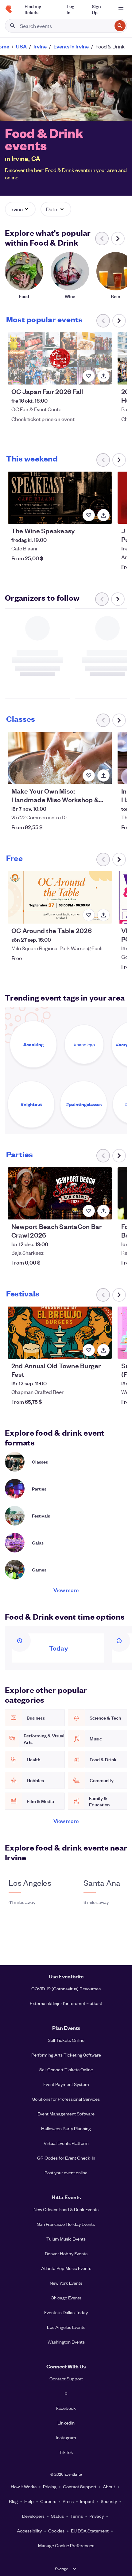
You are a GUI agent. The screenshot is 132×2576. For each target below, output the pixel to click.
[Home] (9, 9)
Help (29, 2501)
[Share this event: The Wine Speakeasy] (103, 515)
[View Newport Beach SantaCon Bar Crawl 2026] (60, 1193)
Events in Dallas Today (66, 2312)
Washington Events (66, 2342)
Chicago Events (66, 2298)
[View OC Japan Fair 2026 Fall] (60, 358)
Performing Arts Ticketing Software (66, 2055)
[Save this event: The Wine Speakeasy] (89, 515)
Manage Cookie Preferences (66, 2545)
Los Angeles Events (66, 2327)
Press (68, 2501)
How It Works (24, 2486)
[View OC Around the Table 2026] (60, 897)
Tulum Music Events (66, 2239)
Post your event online (66, 2172)
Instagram (66, 2437)
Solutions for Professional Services (66, 2099)
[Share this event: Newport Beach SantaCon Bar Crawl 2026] (103, 1211)
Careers (48, 2501)
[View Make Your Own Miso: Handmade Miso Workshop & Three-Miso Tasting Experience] (60, 758)
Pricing (50, 2486)
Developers (33, 2516)
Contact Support (66, 2379)
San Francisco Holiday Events (66, 2224)
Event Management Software (66, 2114)
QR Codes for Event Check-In (66, 2158)
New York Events (66, 2283)
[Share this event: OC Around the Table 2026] (103, 915)
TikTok (66, 2452)
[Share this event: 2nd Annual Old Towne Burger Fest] (103, 1350)
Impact (87, 2501)
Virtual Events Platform (66, 2143)
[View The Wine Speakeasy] (60, 498)
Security (109, 2501)
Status (57, 2516)
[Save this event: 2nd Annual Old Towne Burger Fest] (89, 1350)
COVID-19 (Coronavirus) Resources (66, 1988)
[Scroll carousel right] (118, 239)
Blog (13, 2501)
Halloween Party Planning (66, 2128)
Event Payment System (66, 2084)
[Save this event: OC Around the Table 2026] (89, 915)
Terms (77, 2516)
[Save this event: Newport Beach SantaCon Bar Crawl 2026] (89, 1211)
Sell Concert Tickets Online (66, 2069)
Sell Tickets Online (66, 2040)
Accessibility (29, 2531)
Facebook (66, 2408)
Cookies (56, 2531)
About (109, 2486)
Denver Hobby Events (66, 2253)
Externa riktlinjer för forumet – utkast (66, 2003)
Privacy (97, 2516)
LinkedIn (66, 2423)
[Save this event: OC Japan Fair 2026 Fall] (89, 376)
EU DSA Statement (90, 2531)
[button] (20, 209)
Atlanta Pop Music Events (66, 2268)
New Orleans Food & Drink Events (66, 2209)
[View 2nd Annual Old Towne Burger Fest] (60, 1333)
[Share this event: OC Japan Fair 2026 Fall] (103, 376)
